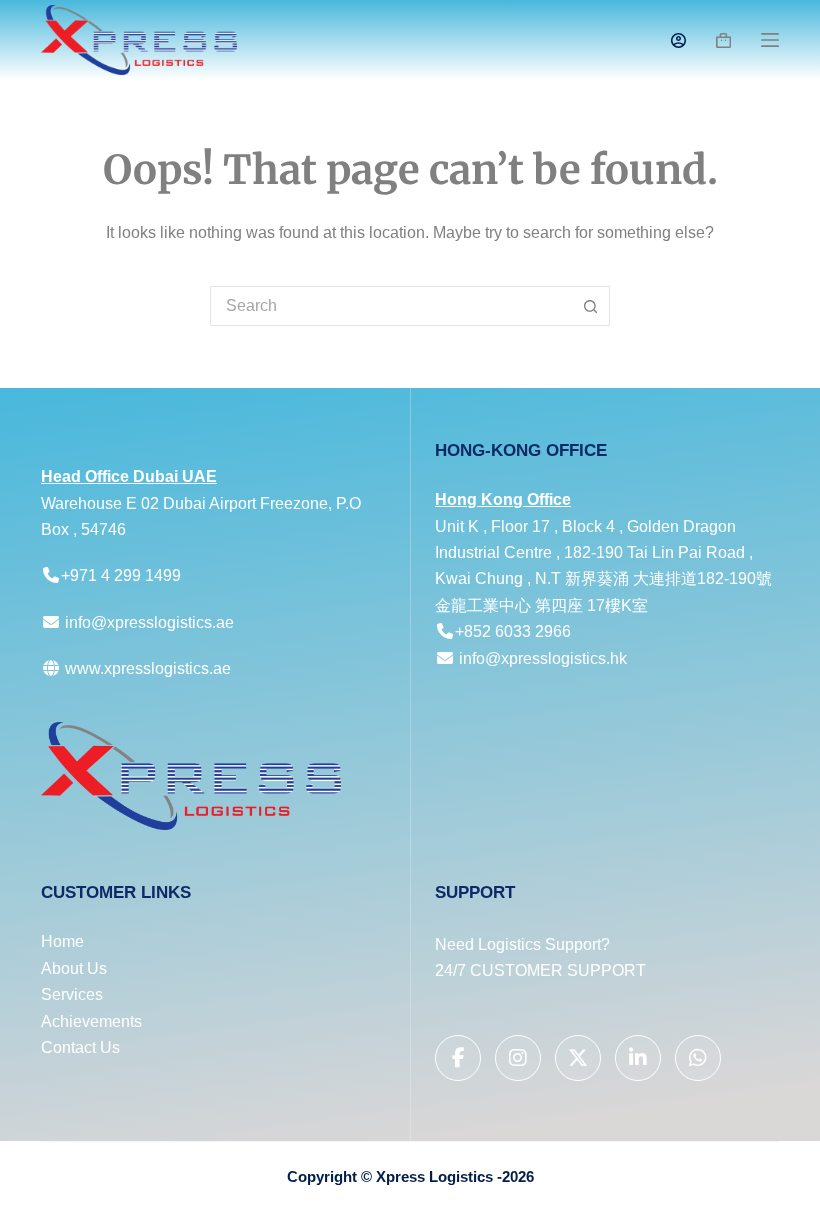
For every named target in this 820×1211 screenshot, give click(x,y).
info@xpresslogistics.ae (149, 622)
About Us (74, 968)
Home (62, 941)
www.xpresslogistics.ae (146, 668)
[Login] (678, 40)
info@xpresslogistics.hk (543, 658)
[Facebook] (458, 1058)
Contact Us (80, 1047)
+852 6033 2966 (513, 631)
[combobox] (391, 306)
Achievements (91, 1021)
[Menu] (770, 40)
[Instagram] (518, 1058)
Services (72, 994)
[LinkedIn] (638, 1058)
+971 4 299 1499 (121, 575)
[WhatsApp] (698, 1058)
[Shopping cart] (723, 40)
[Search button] (590, 306)
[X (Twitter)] (578, 1058)
